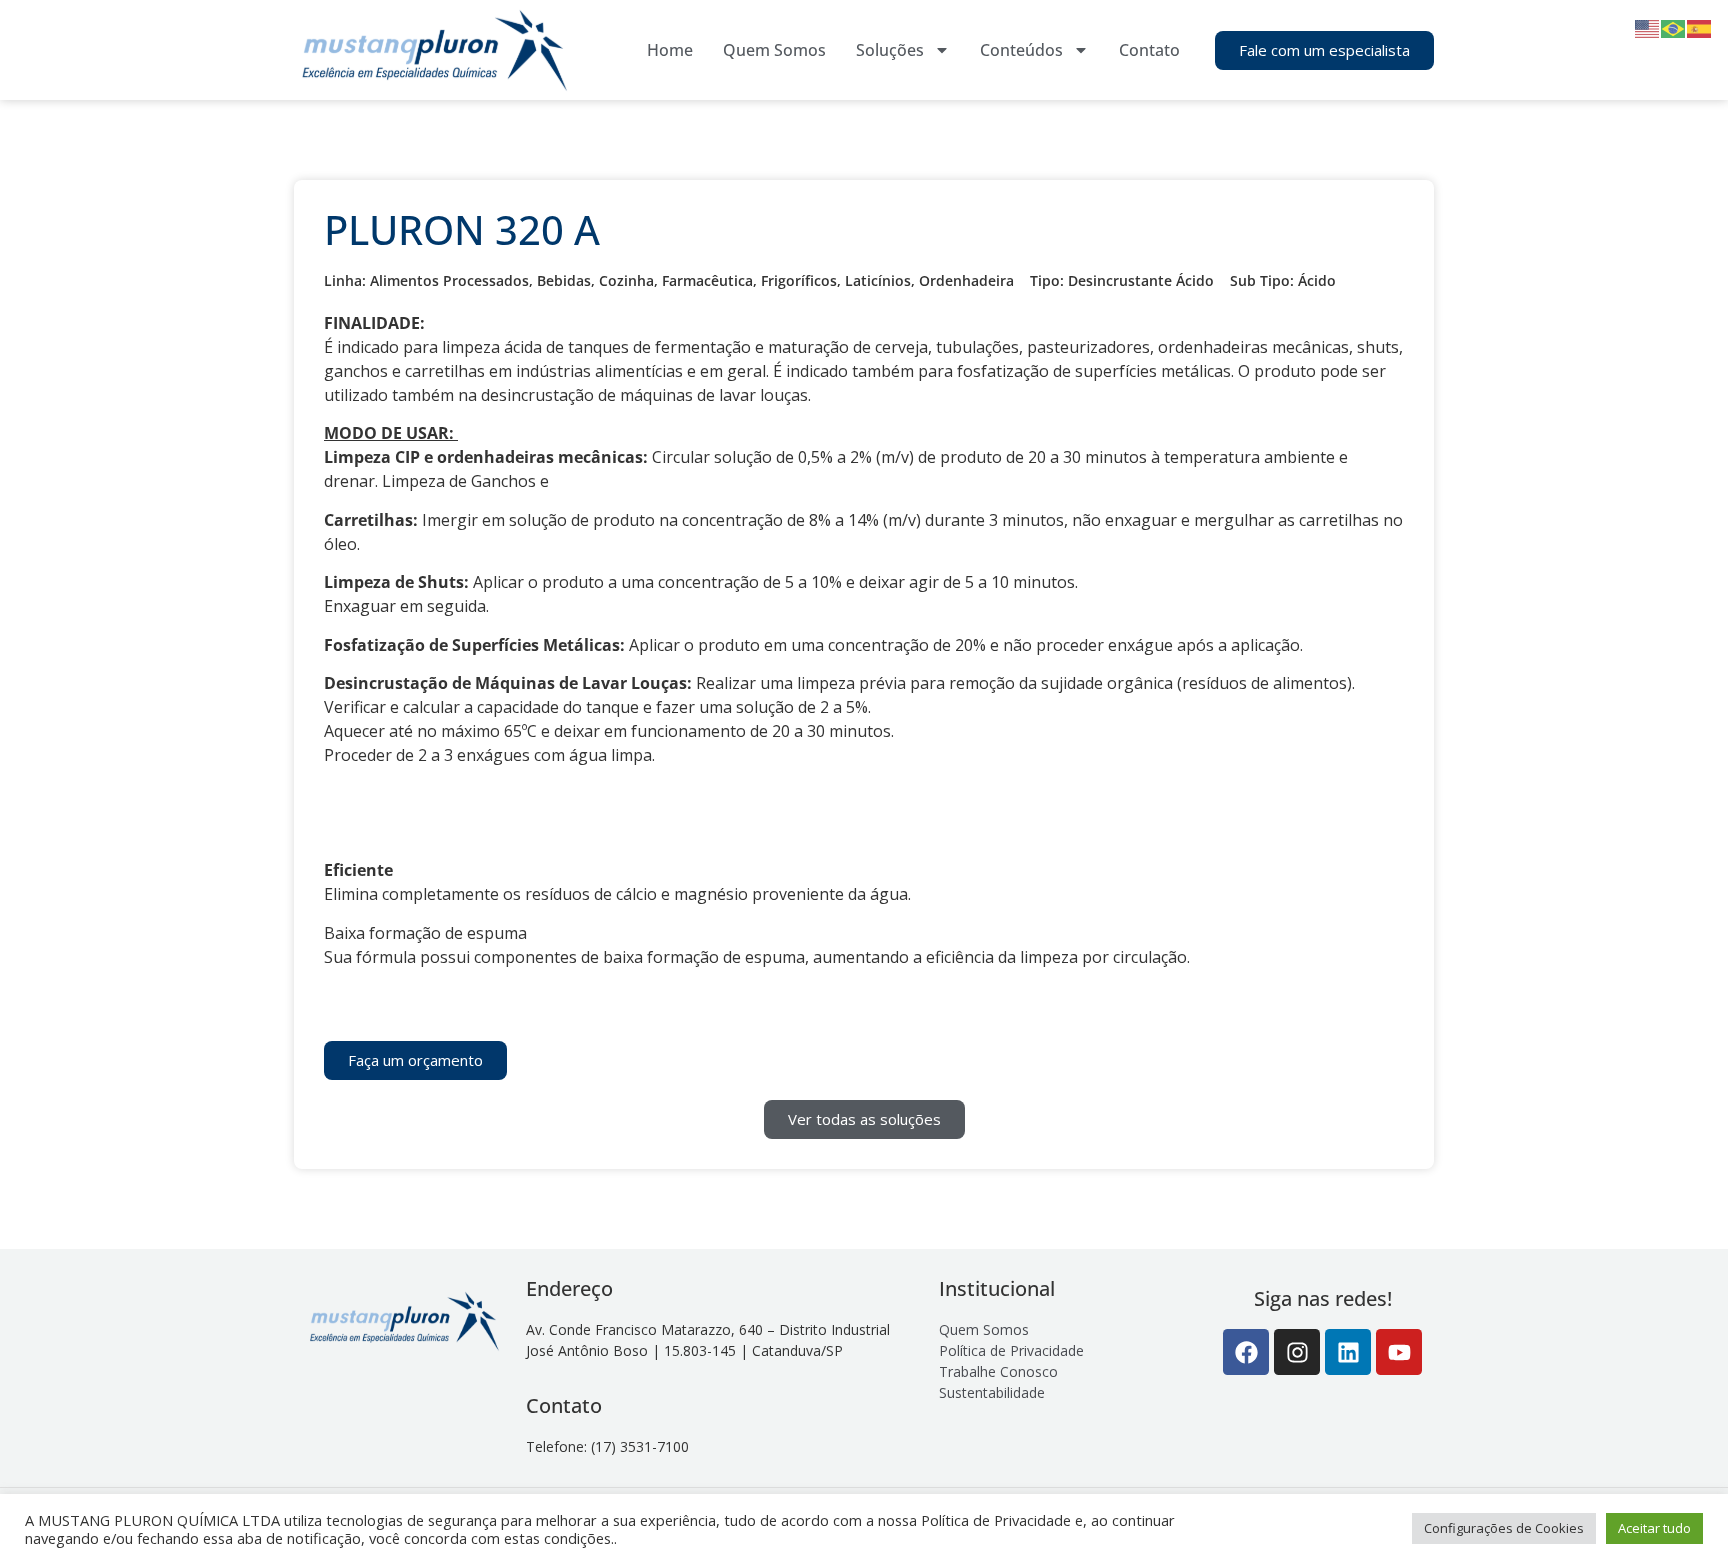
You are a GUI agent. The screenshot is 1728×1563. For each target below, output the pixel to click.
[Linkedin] (1348, 1352)
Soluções (890, 50)
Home (670, 50)
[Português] (1674, 27)
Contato (1149, 50)
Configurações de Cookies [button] (1504, 1528)
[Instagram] (1297, 1352)
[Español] (1700, 27)
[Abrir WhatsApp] (1678, 1512)
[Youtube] (1399, 1352)
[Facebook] (1246, 1352)
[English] (1648, 27)
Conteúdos (1021, 50)
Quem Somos (774, 50)
